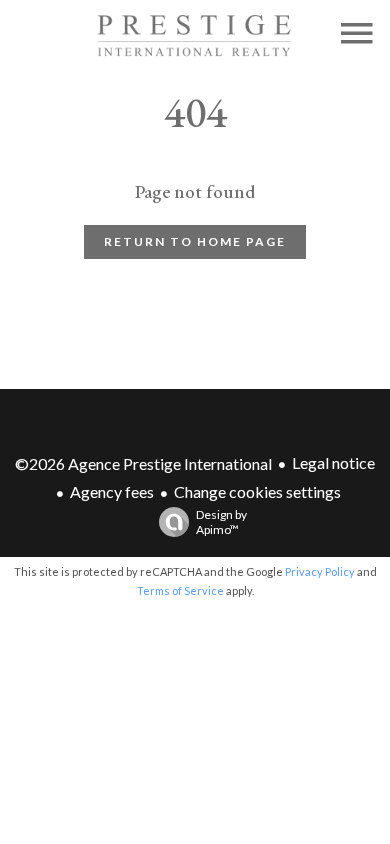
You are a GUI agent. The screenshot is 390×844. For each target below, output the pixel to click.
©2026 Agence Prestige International (143, 463)
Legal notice (333, 462)
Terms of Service (180, 590)
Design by (221, 522)
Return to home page (195, 241)
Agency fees (112, 491)
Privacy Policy (320, 571)
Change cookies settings (257, 491)
